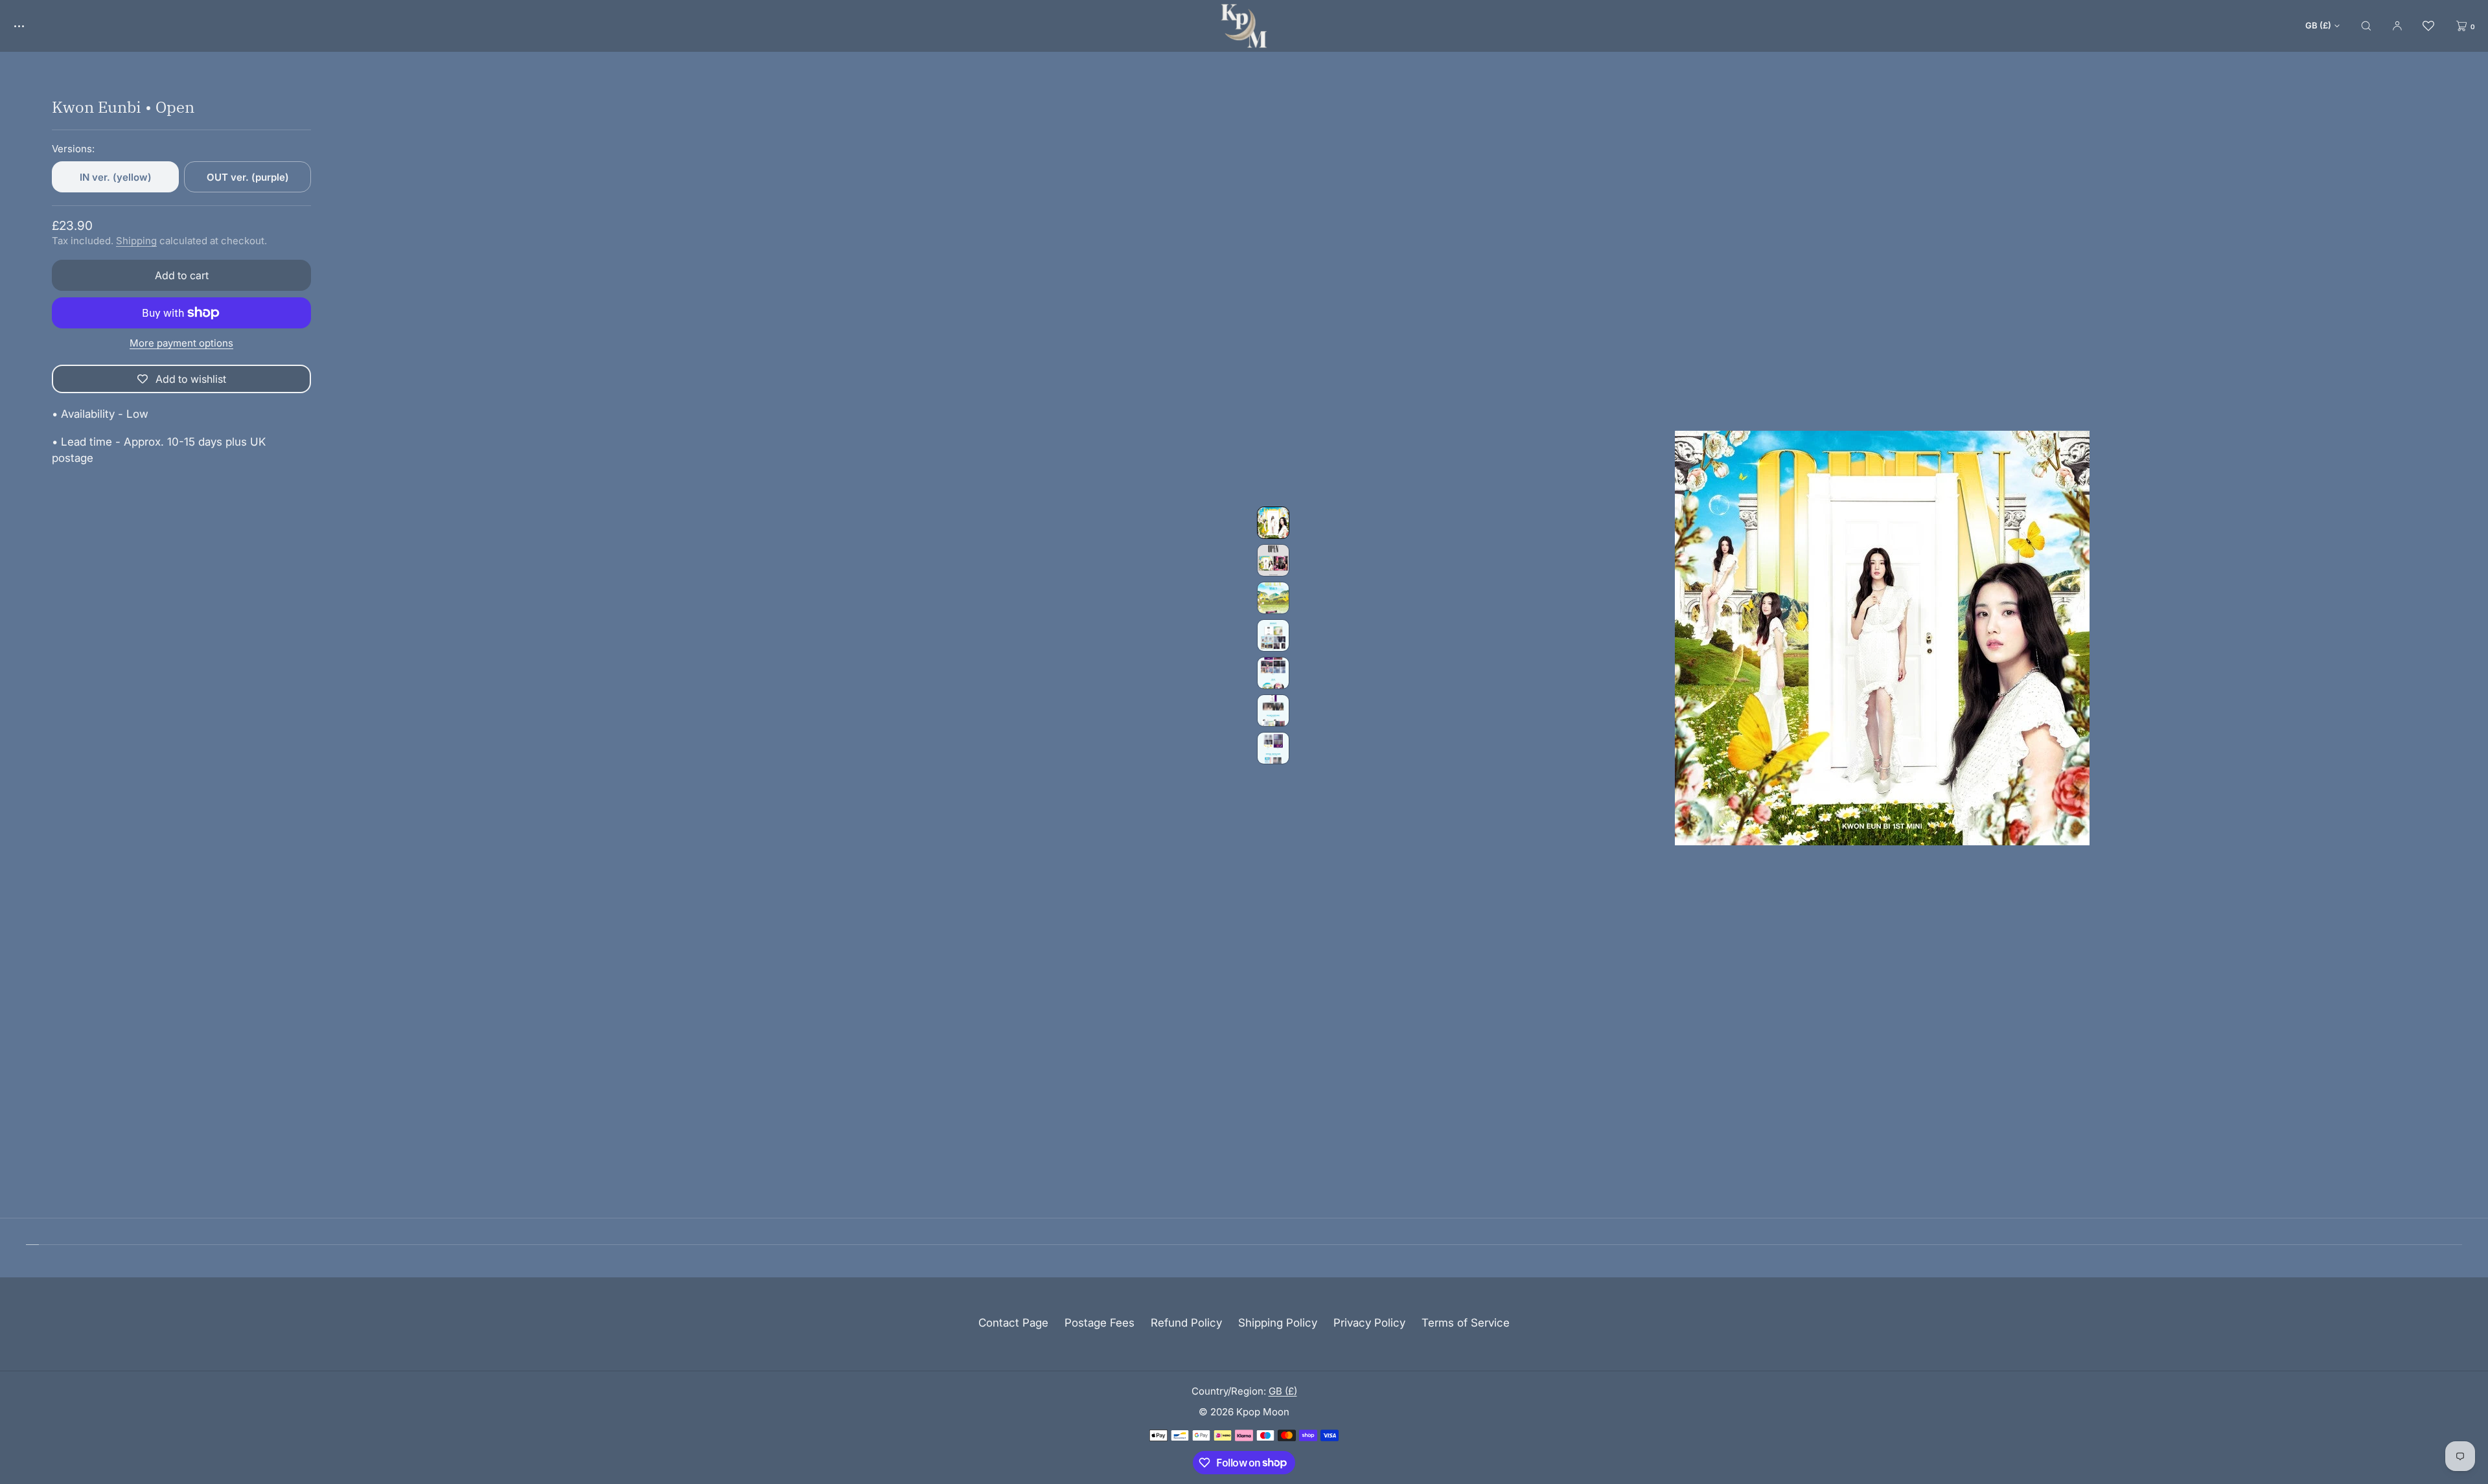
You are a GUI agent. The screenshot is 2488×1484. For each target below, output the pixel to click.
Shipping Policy (1278, 1323)
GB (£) (2318, 25)
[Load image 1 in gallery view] (1273, 523)
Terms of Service (1466, 1323)
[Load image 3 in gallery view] (1273, 598)
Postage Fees (1100, 1323)
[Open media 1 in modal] (1882, 638)
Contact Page (1013, 1323)
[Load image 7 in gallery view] (1273, 748)
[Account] (2397, 26)
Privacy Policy (1369, 1323)
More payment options (181, 343)
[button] (2366, 26)
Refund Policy (1186, 1323)
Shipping (136, 241)
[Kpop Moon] (1244, 26)
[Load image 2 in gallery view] (1273, 560)
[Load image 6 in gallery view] (1273, 711)
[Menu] (29, 26)
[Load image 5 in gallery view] (1273, 673)
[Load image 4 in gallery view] (1273, 635)
